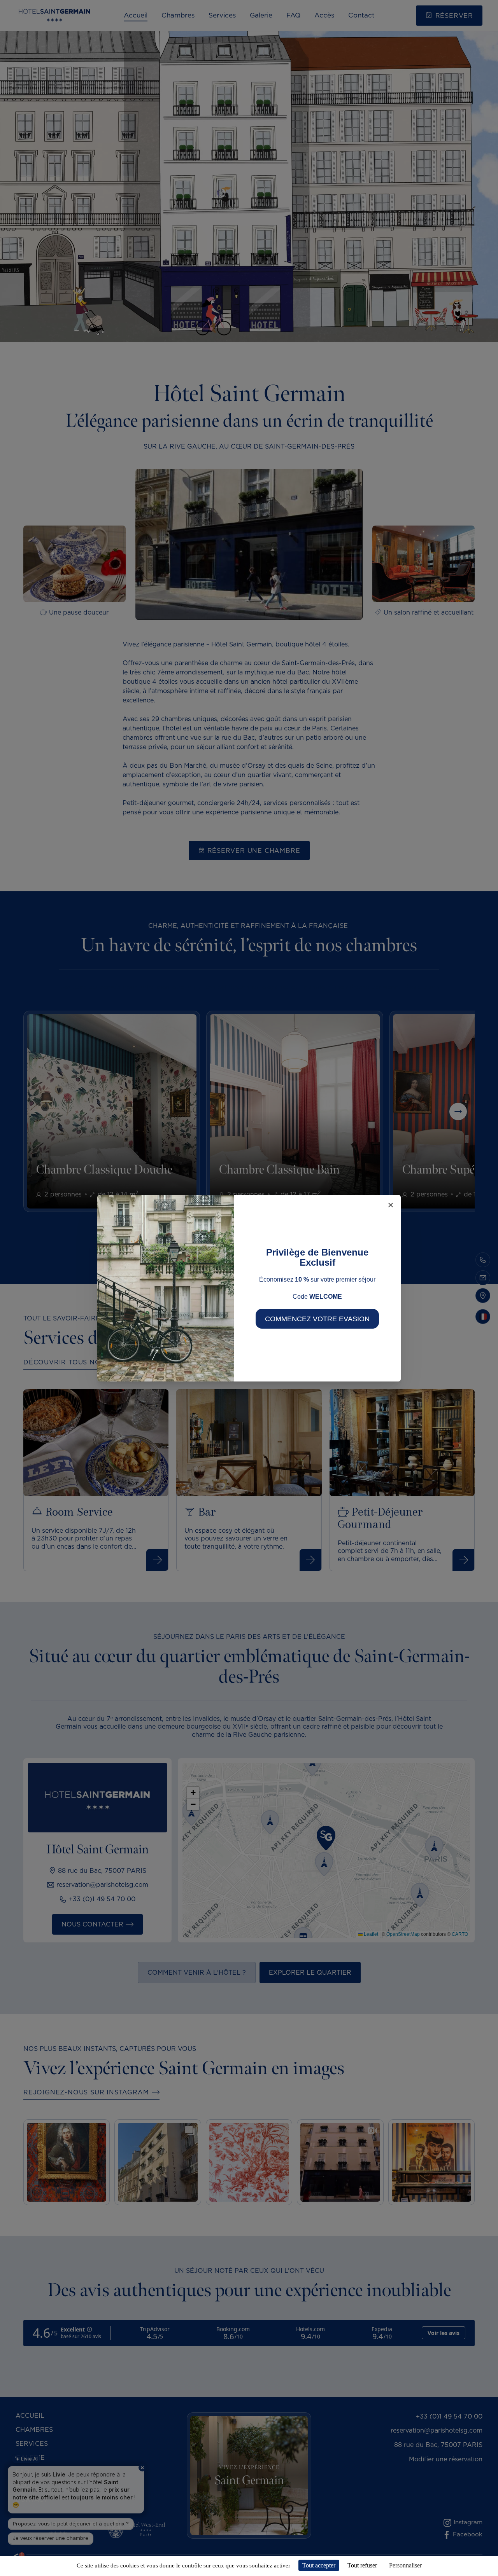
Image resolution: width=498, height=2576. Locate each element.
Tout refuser (362, 2565)
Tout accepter (319, 2565)
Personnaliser (405, 2565)
